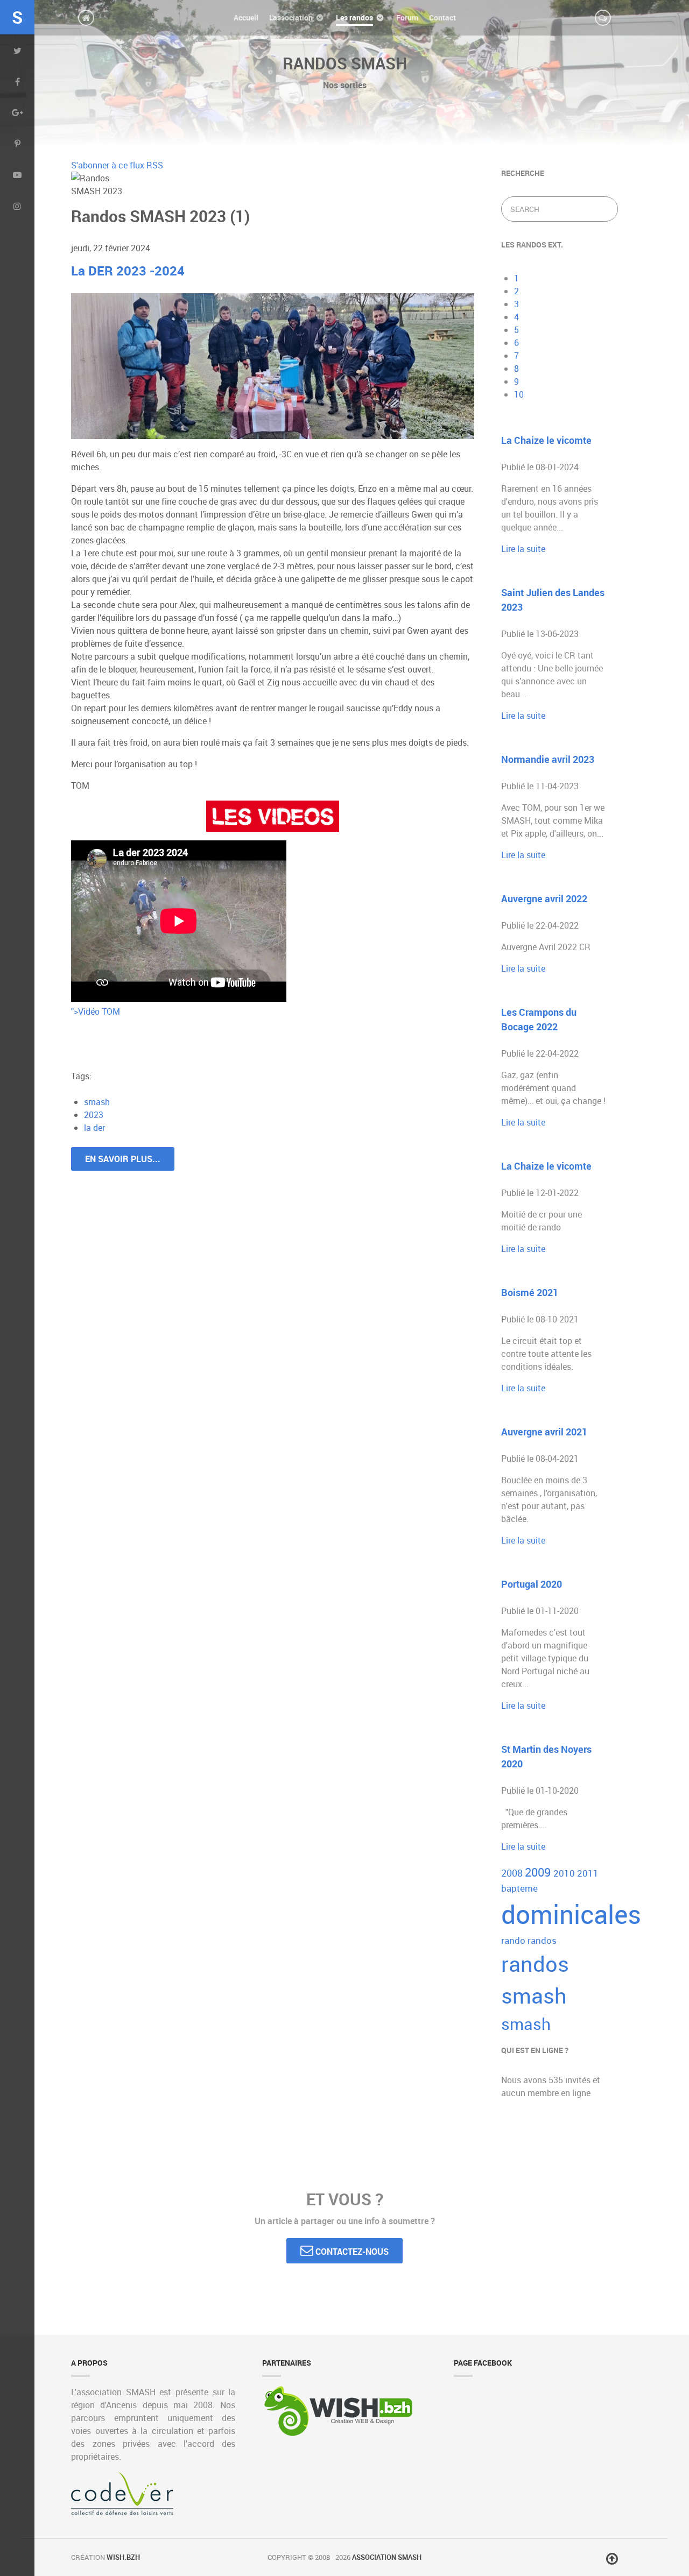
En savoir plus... (123, 1159)
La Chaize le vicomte (546, 440)
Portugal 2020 (532, 1584)
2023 (94, 1115)
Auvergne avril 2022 (544, 898)
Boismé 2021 (530, 1292)
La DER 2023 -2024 (128, 271)
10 (519, 394)
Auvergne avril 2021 (544, 1432)
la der (94, 1128)
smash (97, 1102)
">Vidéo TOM (96, 1011)
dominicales (571, 1914)
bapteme (519, 1888)
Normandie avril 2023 (548, 759)
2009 (539, 1872)
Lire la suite (523, 549)
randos (542, 1940)
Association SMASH (387, 2557)
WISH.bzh (123, 2557)
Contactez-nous (351, 2252)
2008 (513, 1873)
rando (514, 1940)
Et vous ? (345, 2199)
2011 (588, 1873)
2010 (565, 1873)
